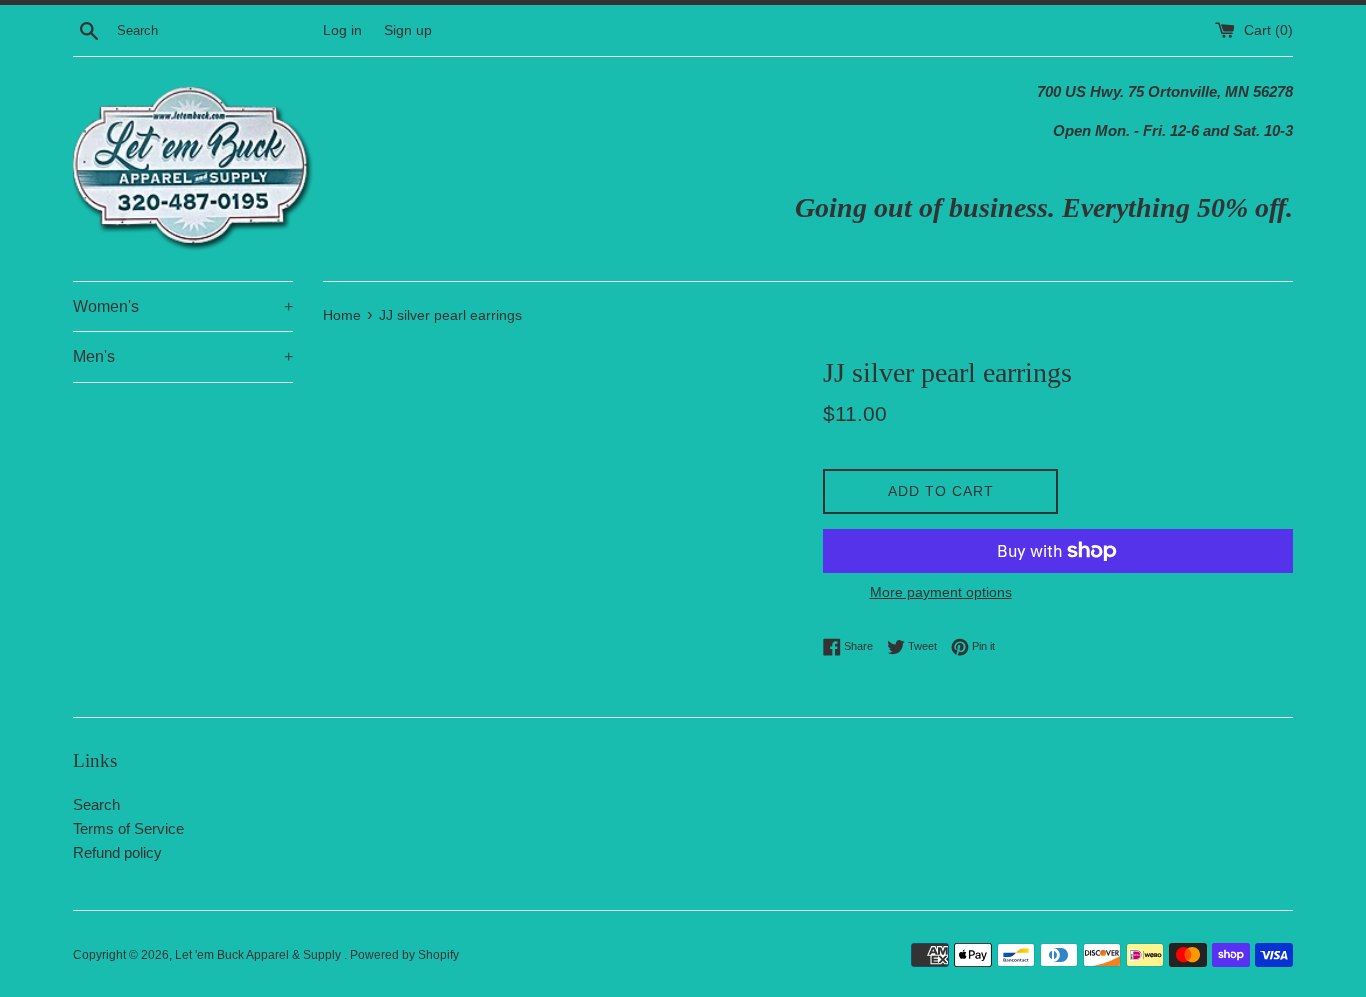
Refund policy (117, 852)
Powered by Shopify (404, 955)
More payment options (941, 592)
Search (96, 804)
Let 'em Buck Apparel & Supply (259, 955)
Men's (183, 356)
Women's (183, 306)
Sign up (408, 30)
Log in (342, 30)
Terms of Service (128, 828)
